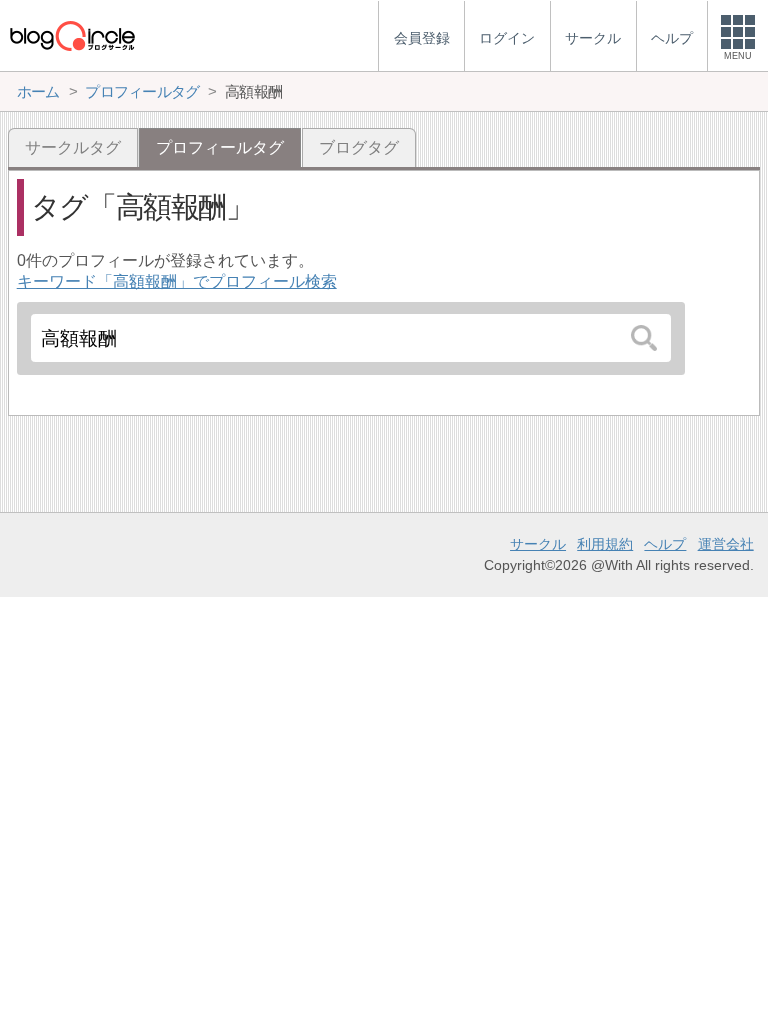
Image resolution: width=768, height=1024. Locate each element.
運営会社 (726, 544)
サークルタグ (73, 147)
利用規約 (605, 544)
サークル (538, 544)
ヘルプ (665, 544)
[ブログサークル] (72, 35)
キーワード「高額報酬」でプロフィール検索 (177, 281)
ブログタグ (359, 147)
